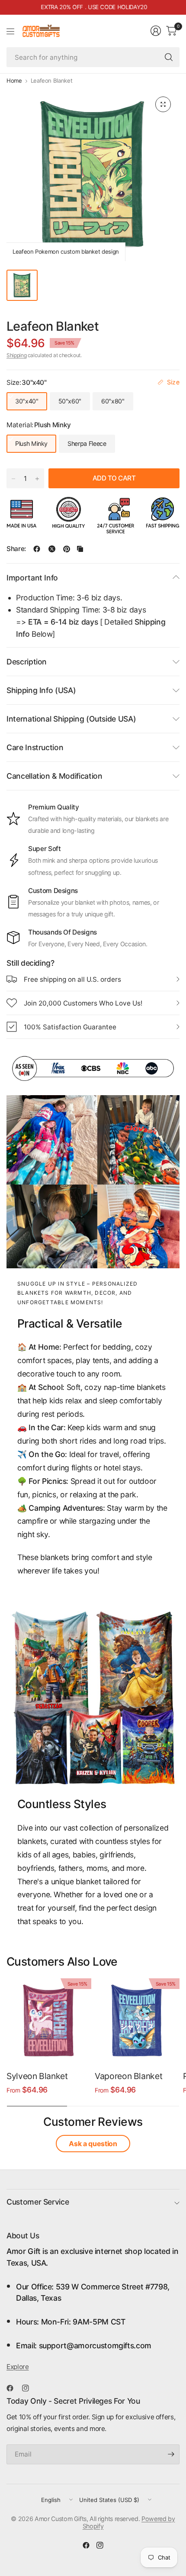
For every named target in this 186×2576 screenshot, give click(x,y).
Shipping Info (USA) (41, 690)
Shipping (16, 355)
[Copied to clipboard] (80, 549)
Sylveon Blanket (37, 2076)
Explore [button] (18, 2367)
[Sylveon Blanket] (49, 2021)
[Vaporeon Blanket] (137, 2021)
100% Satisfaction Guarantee (70, 1027)
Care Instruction (35, 747)
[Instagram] (29, 2388)
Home (14, 81)
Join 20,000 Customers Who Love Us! (83, 1003)
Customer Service (38, 2202)
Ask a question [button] (93, 2144)
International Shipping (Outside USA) (71, 719)
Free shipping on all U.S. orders (72, 979)
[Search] (169, 57)
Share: (16, 549)
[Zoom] (163, 104)
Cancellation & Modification (55, 776)
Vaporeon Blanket (128, 2076)
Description (27, 662)
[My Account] (156, 31)
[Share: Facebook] (37, 549)
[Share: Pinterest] (67, 549)
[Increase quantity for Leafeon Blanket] (37, 479)
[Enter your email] (171, 2454)
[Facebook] (13, 2388)
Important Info (32, 578)
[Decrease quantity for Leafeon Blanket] (13, 479)
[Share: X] (52, 549)
